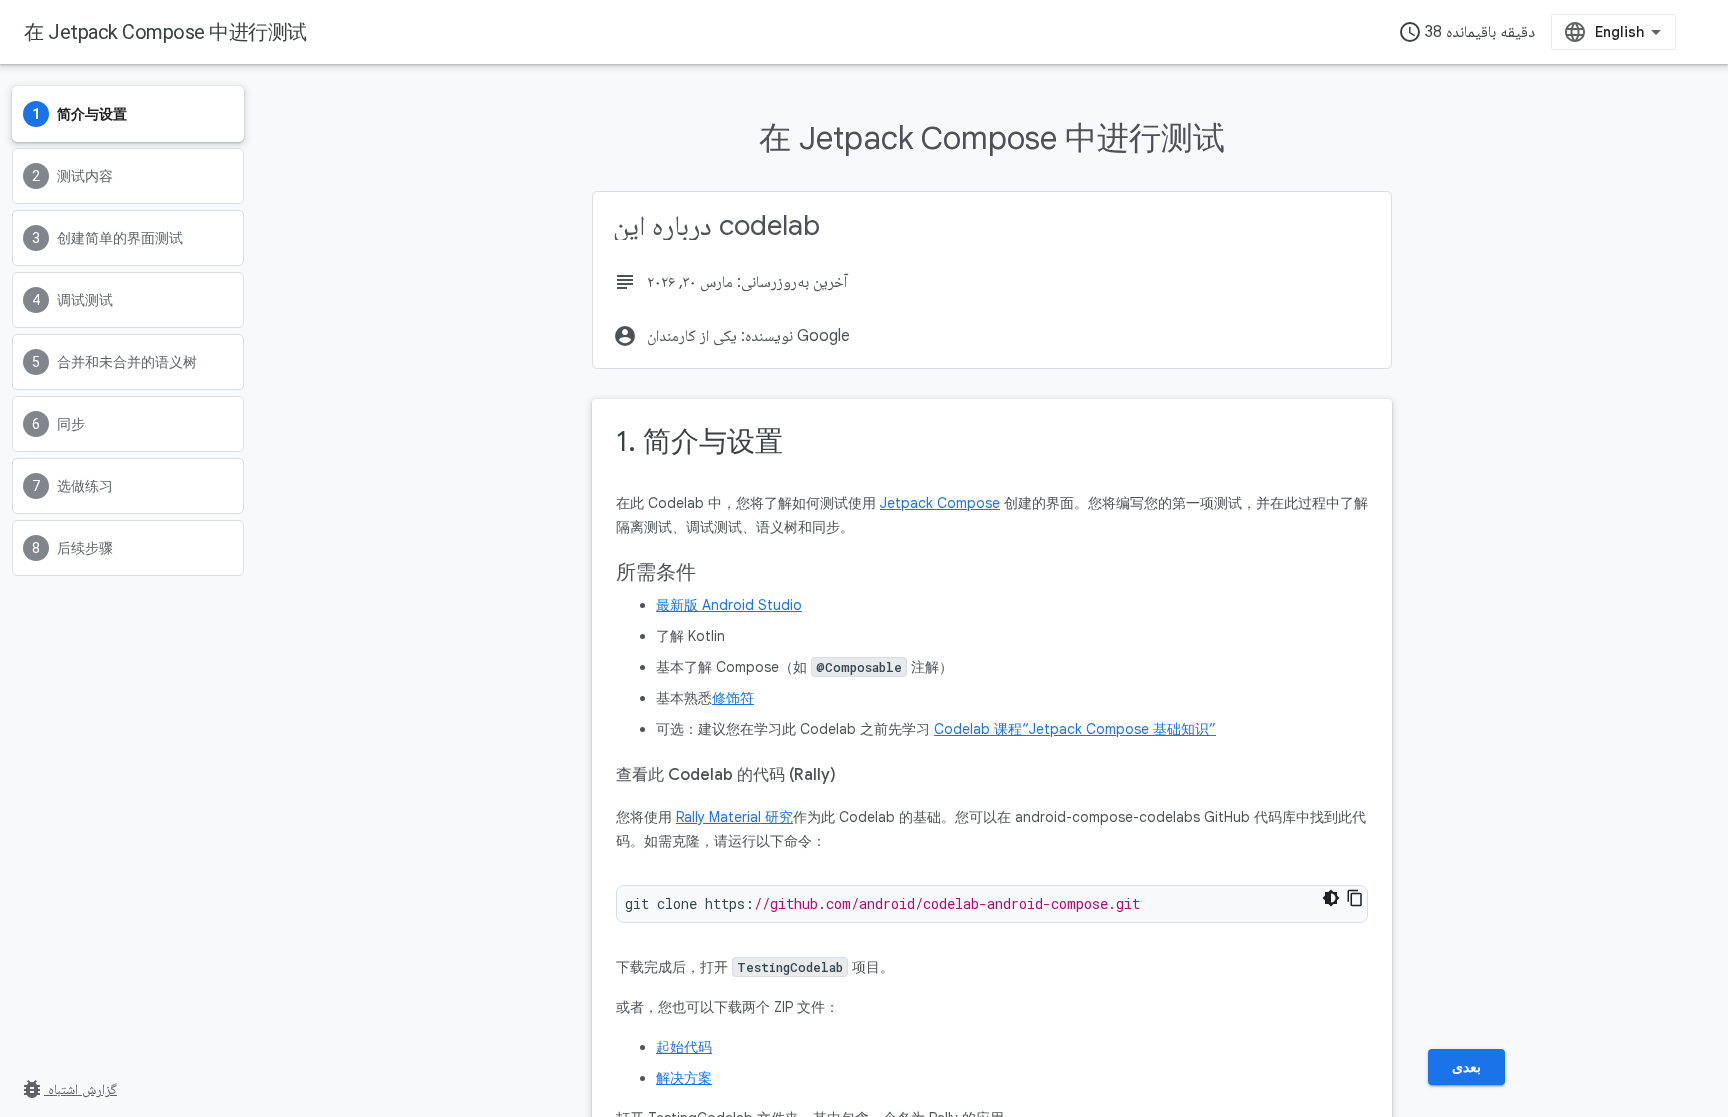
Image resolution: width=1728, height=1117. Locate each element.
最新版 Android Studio (729, 605)
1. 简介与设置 (699, 441)
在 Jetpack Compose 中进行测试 (165, 32)
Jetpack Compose (940, 503)
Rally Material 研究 (734, 817)
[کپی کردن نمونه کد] (1355, 898)
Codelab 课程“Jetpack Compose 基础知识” (1075, 729)
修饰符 (733, 698)
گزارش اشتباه (68, 1089)
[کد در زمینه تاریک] (1331, 898)
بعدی (1466, 1067)
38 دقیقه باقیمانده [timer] (1466, 32)
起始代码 (684, 1047)
